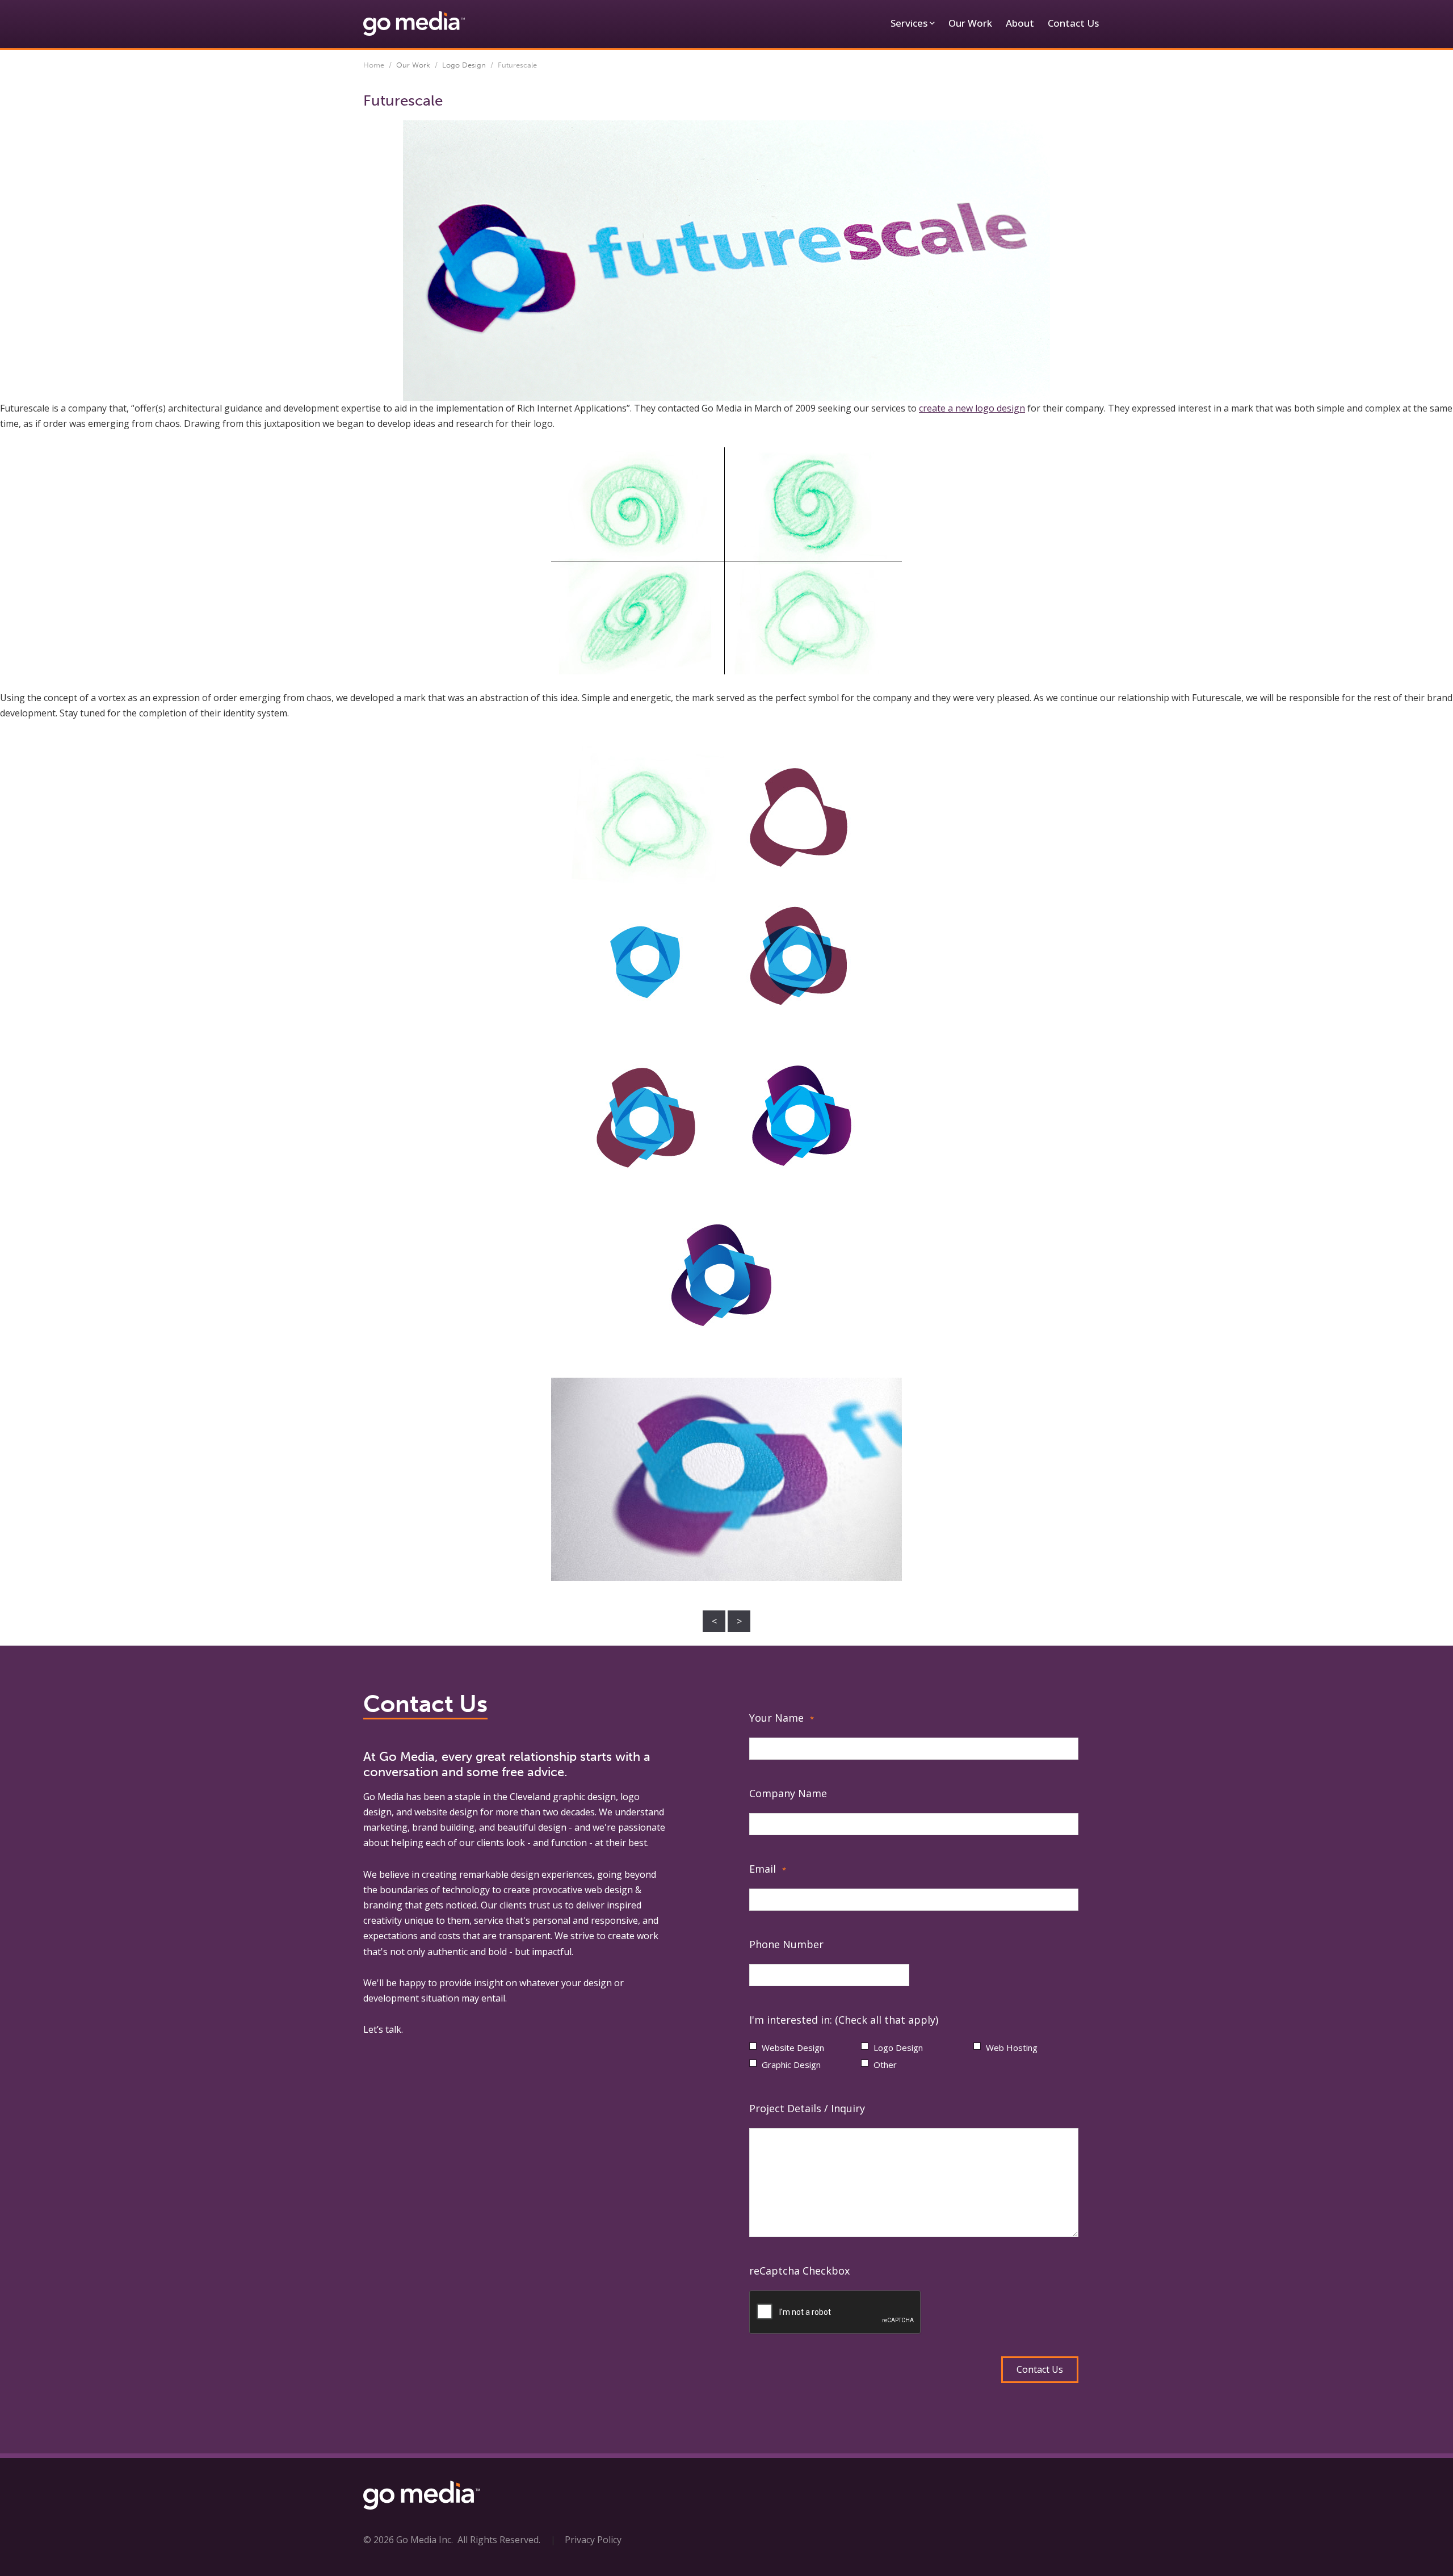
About (1020, 23)
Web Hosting (1012, 2048)
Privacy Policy (593, 2540)
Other (885, 2065)
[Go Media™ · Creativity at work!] (414, 23)
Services (909, 23)
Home (374, 65)
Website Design (793, 2048)
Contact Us (1073, 23)
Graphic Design (791, 2065)
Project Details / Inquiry (807, 2108)
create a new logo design (972, 408)
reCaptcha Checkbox (799, 2271)
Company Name (788, 1793)
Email (768, 1869)
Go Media (383, 1797)
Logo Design (464, 65)
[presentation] (835, 2313)
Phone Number (786, 1944)
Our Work (970, 23)
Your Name (782, 1718)
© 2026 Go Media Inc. (408, 2540)
